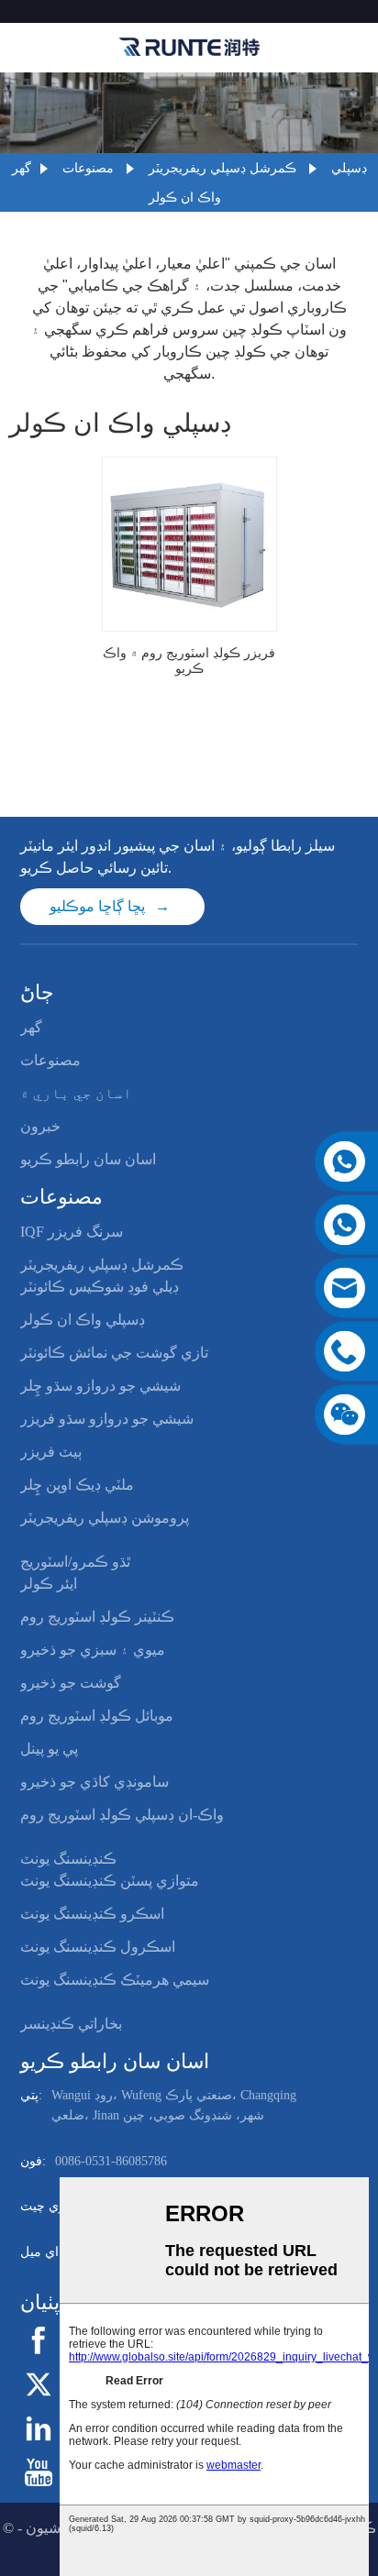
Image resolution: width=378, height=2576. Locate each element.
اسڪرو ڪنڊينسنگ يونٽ (92, 1914)
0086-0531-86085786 (111, 2161)
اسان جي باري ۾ (76, 1093)
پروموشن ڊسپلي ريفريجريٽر (105, 1518)
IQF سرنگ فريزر (72, 1232)
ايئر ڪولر (49, 1584)
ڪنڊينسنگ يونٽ (68, 1859)
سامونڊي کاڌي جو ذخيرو (94, 1782)
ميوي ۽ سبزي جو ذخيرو (93, 1650)
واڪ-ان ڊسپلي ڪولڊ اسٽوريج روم (122, 1815)
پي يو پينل (49, 1749)
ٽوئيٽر (76, 2383)
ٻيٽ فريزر (51, 1452)
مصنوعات (88, 168)
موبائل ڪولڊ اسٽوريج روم (97, 1716)
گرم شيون (57, 2528)
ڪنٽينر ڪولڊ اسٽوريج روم (97, 1617)
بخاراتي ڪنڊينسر (71, 2024)
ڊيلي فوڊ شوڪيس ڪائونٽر (100, 1287)
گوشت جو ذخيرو (71, 1683)
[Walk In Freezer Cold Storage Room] (189, 544)
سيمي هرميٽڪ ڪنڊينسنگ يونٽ (115, 1980)
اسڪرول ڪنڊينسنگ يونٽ (98, 1947)
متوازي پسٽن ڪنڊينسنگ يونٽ (110, 1881)
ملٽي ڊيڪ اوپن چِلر (77, 1485)
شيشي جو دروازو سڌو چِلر (100, 1386)
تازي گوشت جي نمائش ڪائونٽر (114, 1353)
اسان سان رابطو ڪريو (88, 1159)
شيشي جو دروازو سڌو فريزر (107, 1419)
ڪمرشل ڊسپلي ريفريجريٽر (222, 168)
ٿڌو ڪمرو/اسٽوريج (75, 1562)
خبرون (40, 1126)
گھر (22, 168)
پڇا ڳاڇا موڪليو (97, 906)
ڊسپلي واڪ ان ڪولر (83, 1320)
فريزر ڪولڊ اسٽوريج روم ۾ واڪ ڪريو (189, 661)
